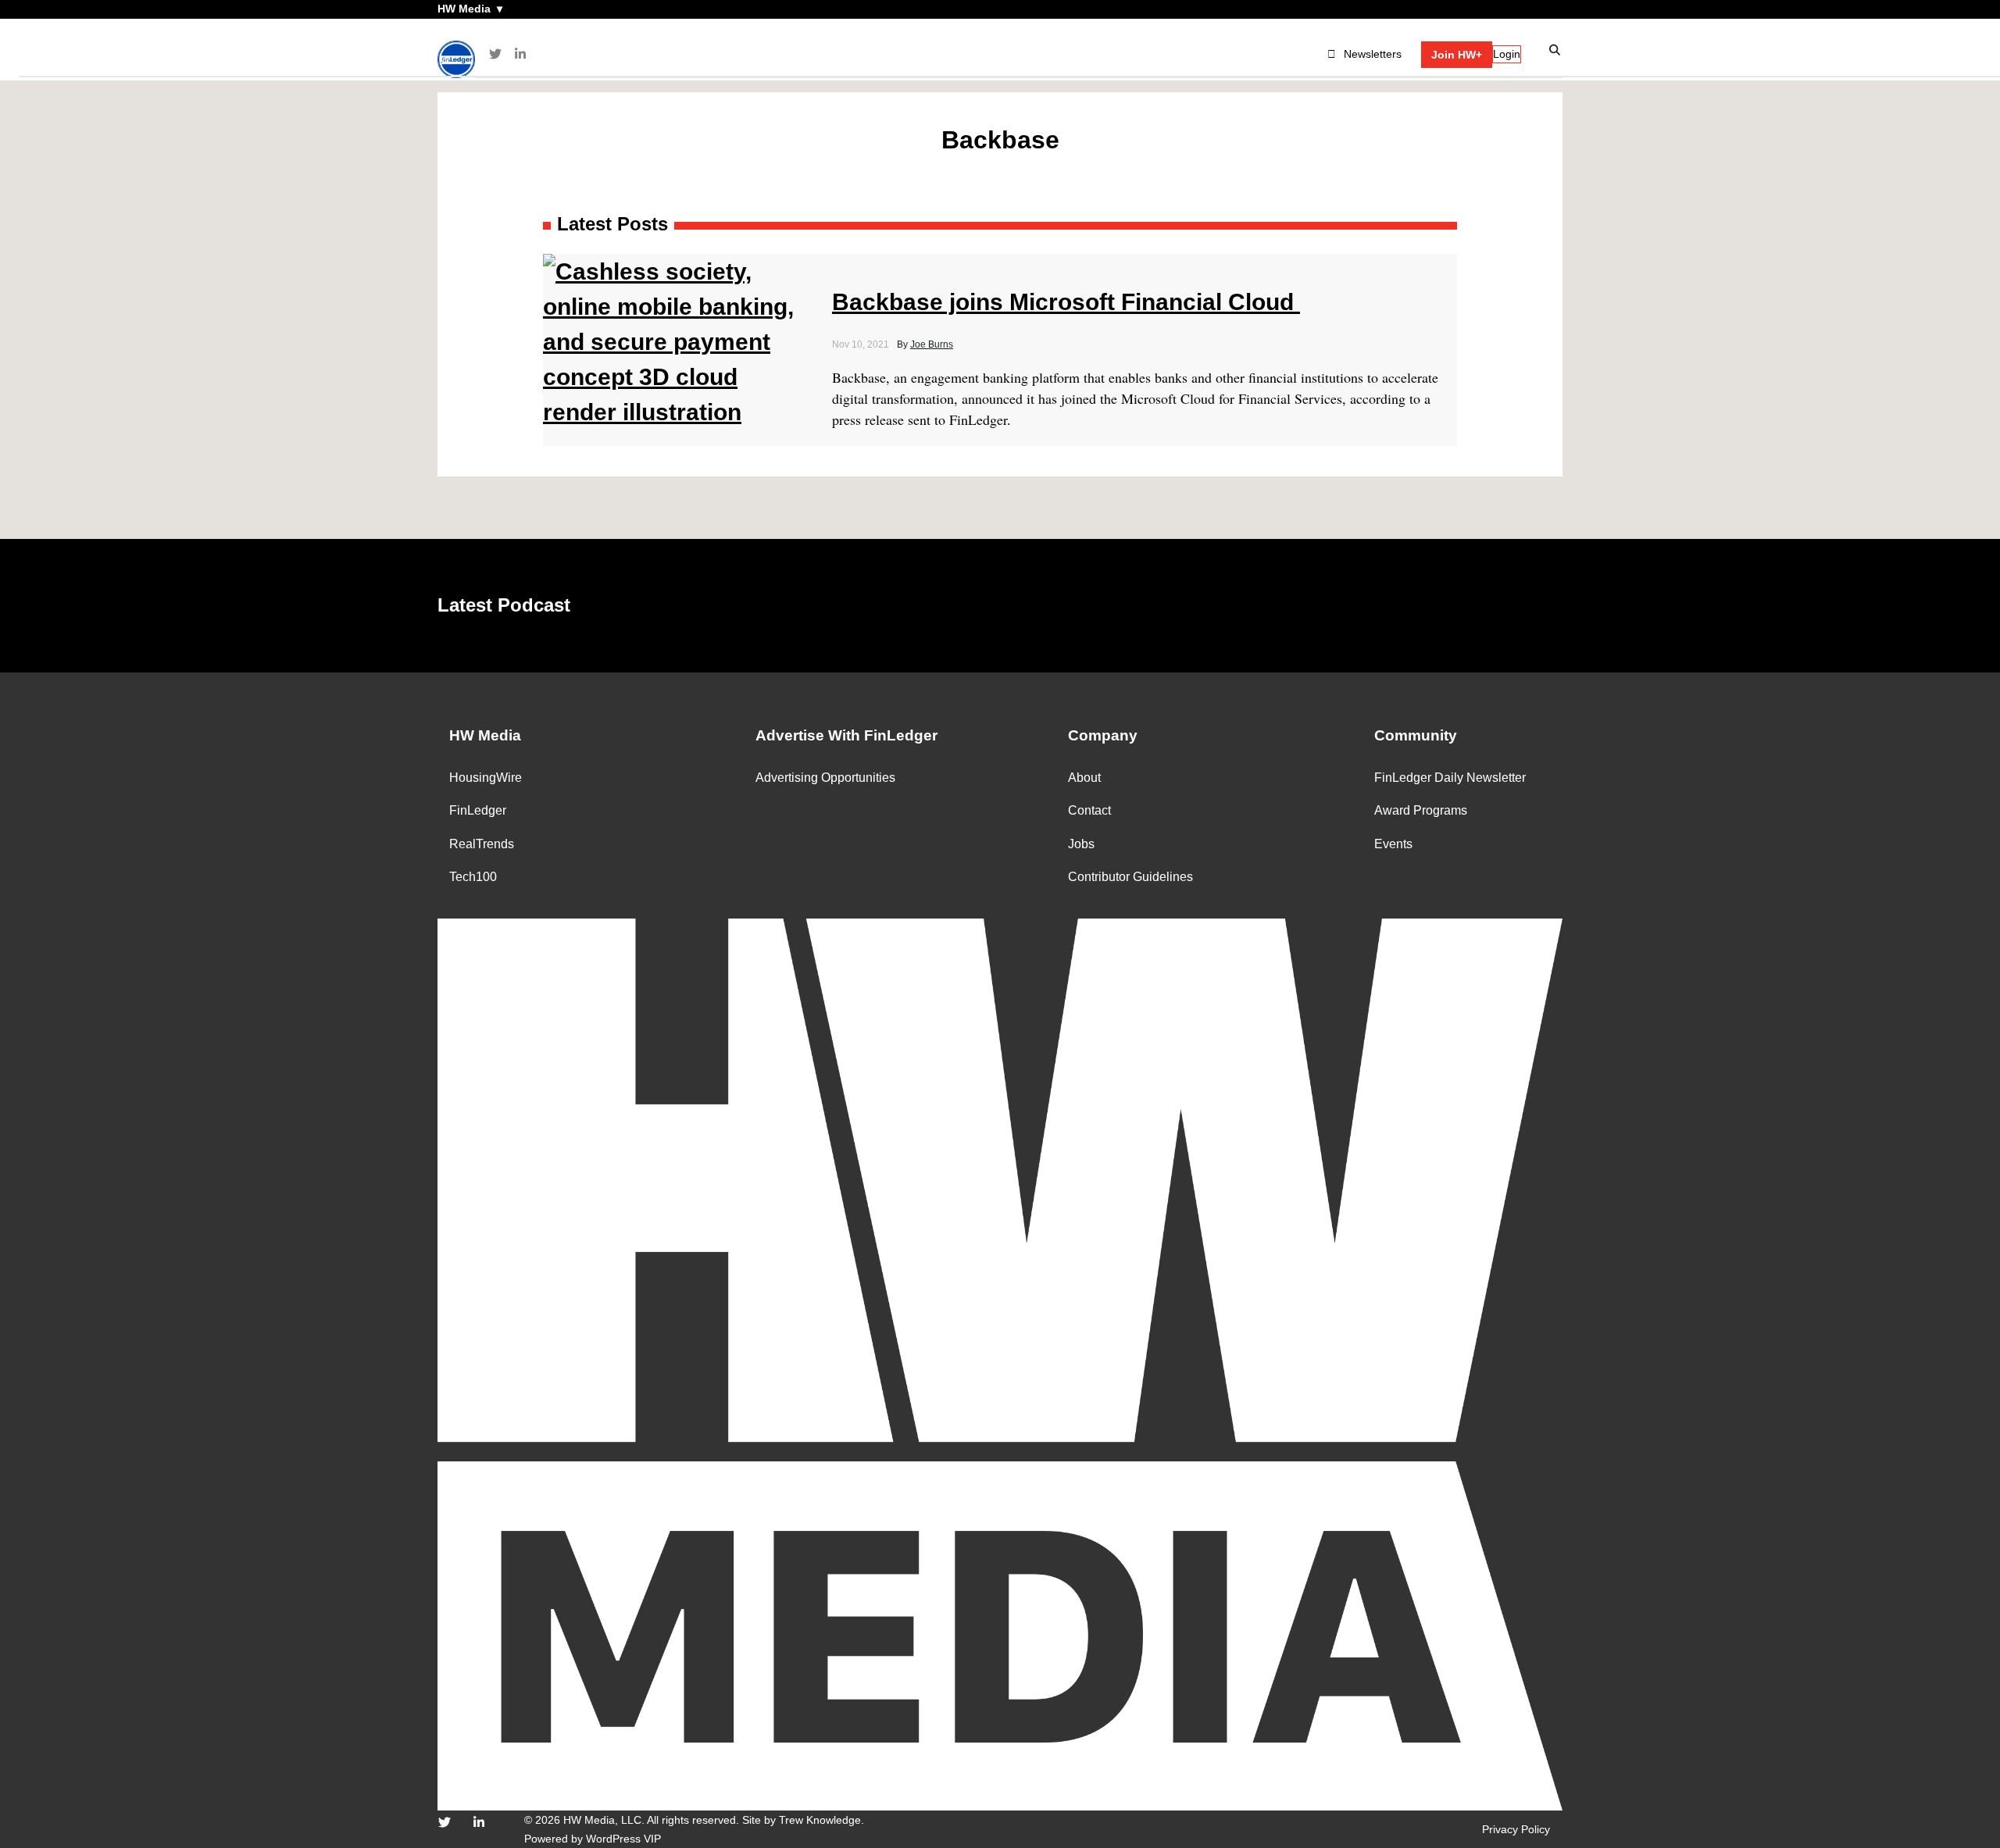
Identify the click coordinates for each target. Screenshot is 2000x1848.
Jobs (1081, 844)
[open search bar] (1555, 50)
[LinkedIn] (520, 54)
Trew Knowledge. (821, 1820)
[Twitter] (495, 54)
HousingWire (486, 778)
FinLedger (478, 810)
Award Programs (1421, 810)
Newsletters (1373, 54)
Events (1393, 844)
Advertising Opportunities (825, 778)
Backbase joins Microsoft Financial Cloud (1066, 302)
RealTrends (482, 844)
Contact (1089, 810)
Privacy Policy (1516, 1829)
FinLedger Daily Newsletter (1450, 778)
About (1084, 778)
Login (1507, 54)
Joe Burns (932, 344)
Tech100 (473, 877)
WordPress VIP (623, 1839)
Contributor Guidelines (1130, 877)
